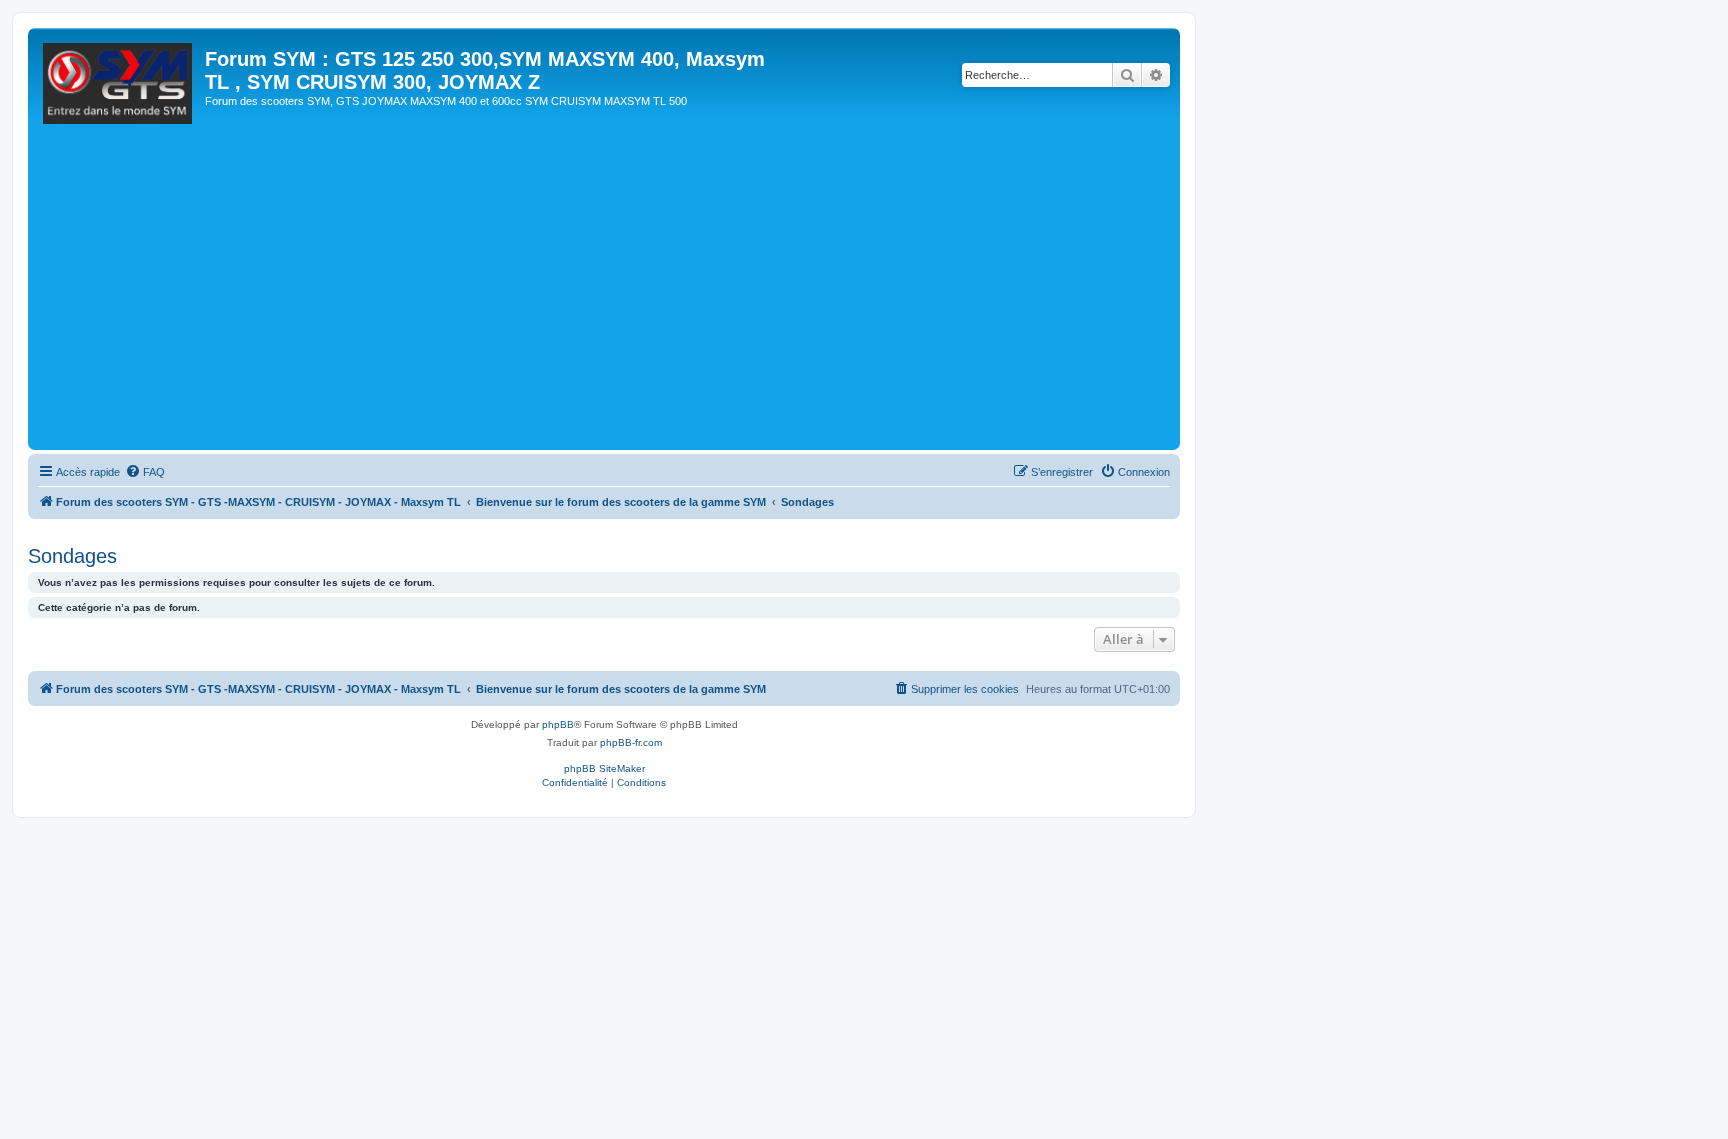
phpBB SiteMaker (604, 768)
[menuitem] (145, 472)
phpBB (558, 724)
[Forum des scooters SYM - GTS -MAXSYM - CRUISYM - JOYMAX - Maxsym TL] (119, 89)
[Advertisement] (633, 295)
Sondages (72, 556)
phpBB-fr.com (631, 742)
